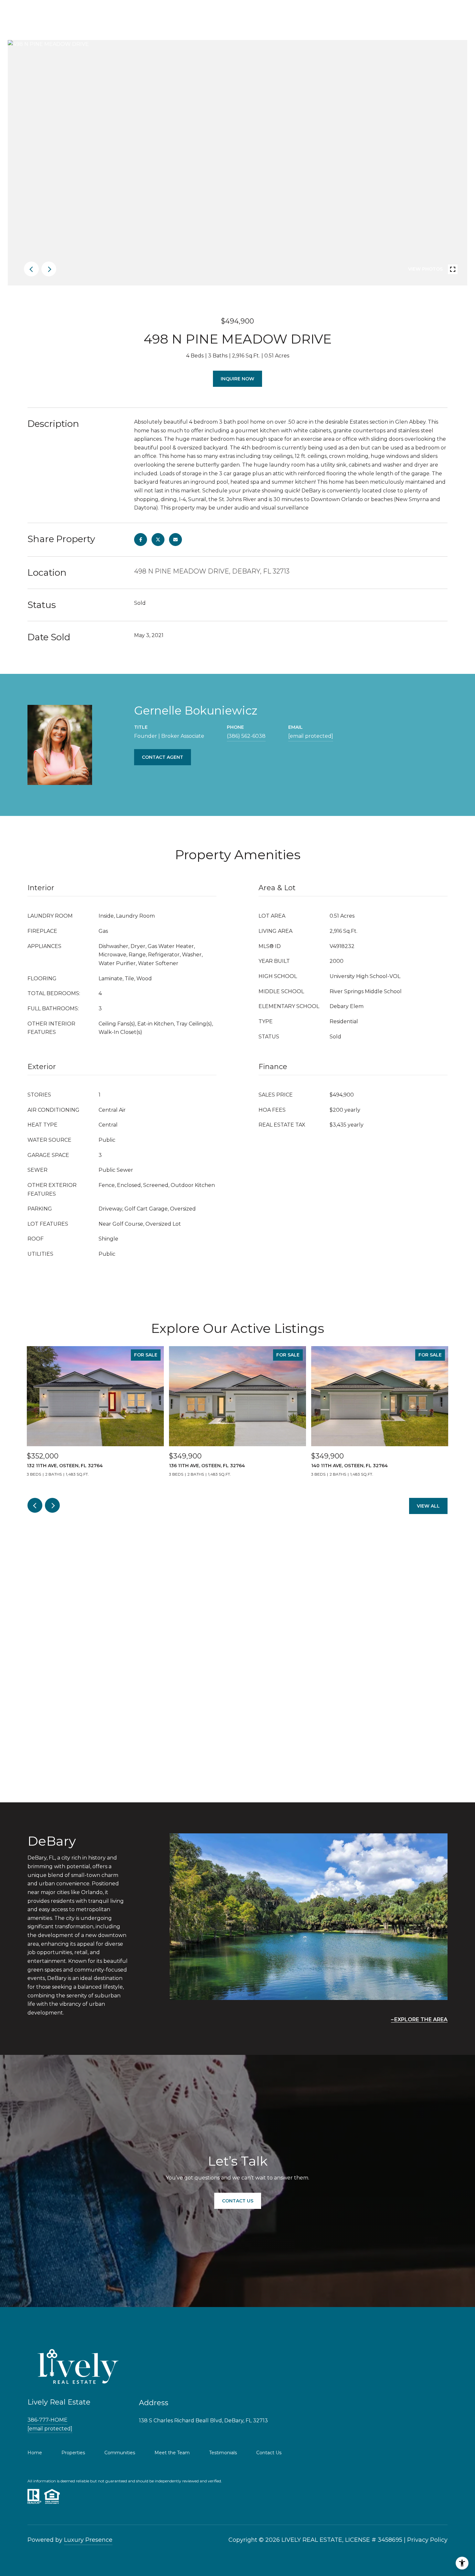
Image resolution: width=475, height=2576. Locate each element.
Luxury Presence (88, 2540)
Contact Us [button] (238, 2201)
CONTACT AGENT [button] (163, 757)
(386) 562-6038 (246, 736)
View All (428, 1506)
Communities (120, 2453)
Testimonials (223, 2453)
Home (35, 2453)
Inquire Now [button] (238, 379)
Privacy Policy (427, 2540)
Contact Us (269, 2453)
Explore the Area (421, 2020)
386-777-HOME (48, 2420)
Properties (73, 2453)
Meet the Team (172, 2453)
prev (31, 269)
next (49, 269)
